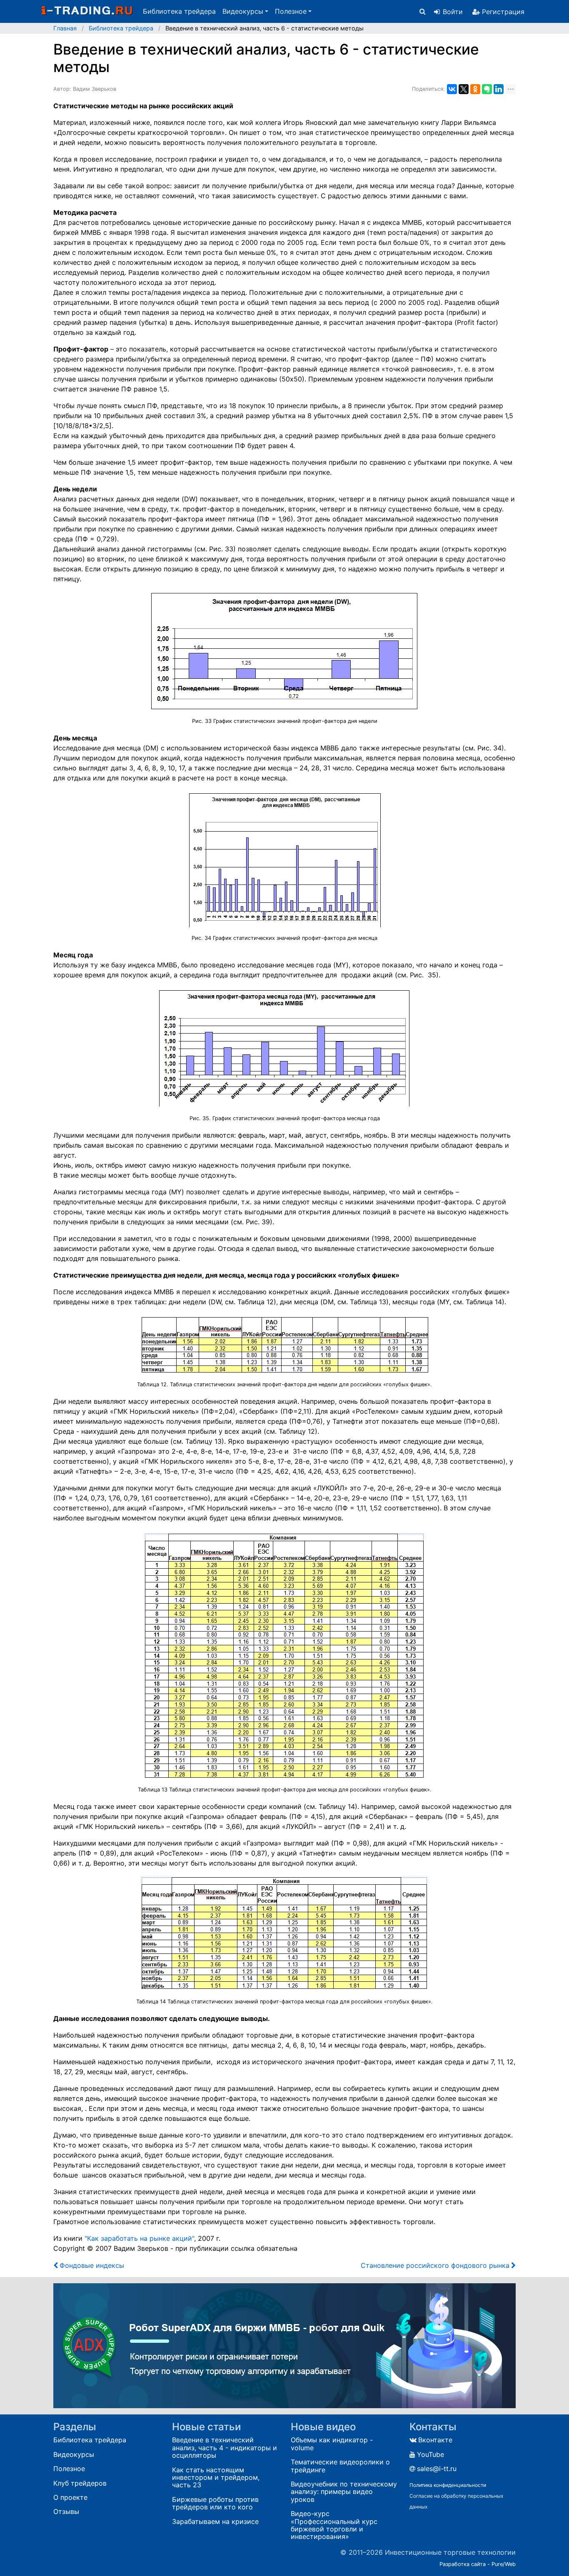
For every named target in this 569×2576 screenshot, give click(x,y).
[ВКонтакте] (452, 89)
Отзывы (66, 2511)
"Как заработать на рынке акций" (139, 2238)
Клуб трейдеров (80, 2483)
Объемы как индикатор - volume (332, 2444)
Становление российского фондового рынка (435, 2265)
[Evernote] (487, 89)
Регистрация (503, 12)
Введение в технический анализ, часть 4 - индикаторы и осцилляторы (225, 2448)
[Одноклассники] (475, 89)
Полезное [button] (291, 11)
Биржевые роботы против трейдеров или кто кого (215, 2503)
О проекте (70, 2497)
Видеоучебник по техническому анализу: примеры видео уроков (344, 2492)
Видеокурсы (74, 2454)
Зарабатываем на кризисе (215, 2521)
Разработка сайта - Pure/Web (478, 2564)
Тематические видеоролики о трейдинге (340, 2466)
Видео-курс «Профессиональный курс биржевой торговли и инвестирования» (334, 2525)
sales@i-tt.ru (437, 2469)
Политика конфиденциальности (448, 2485)
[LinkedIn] (499, 89)
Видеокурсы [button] (243, 11)
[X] (464, 89)
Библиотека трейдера (179, 11)
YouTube (430, 2454)
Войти (453, 12)
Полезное (69, 2469)
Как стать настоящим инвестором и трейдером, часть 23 (216, 2478)
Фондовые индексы (92, 2265)
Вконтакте (435, 2440)
